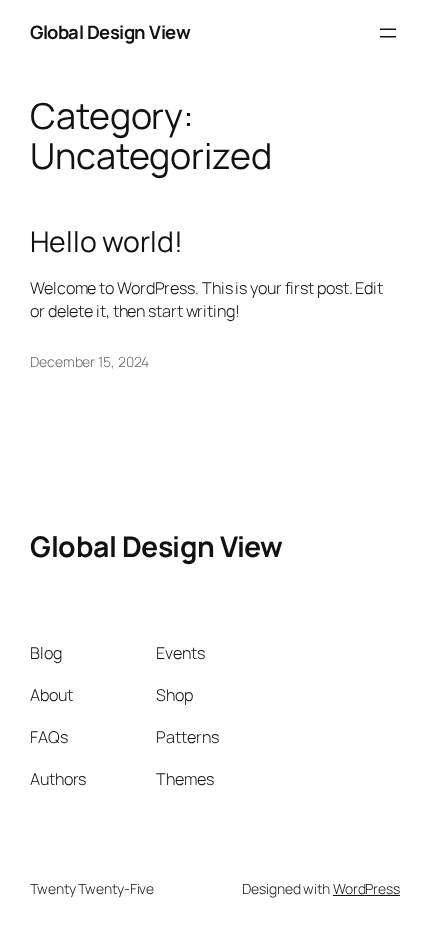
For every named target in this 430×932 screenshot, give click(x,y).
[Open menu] (388, 33)
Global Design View (110, 32)
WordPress (366, 888)
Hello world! (106, 242)
